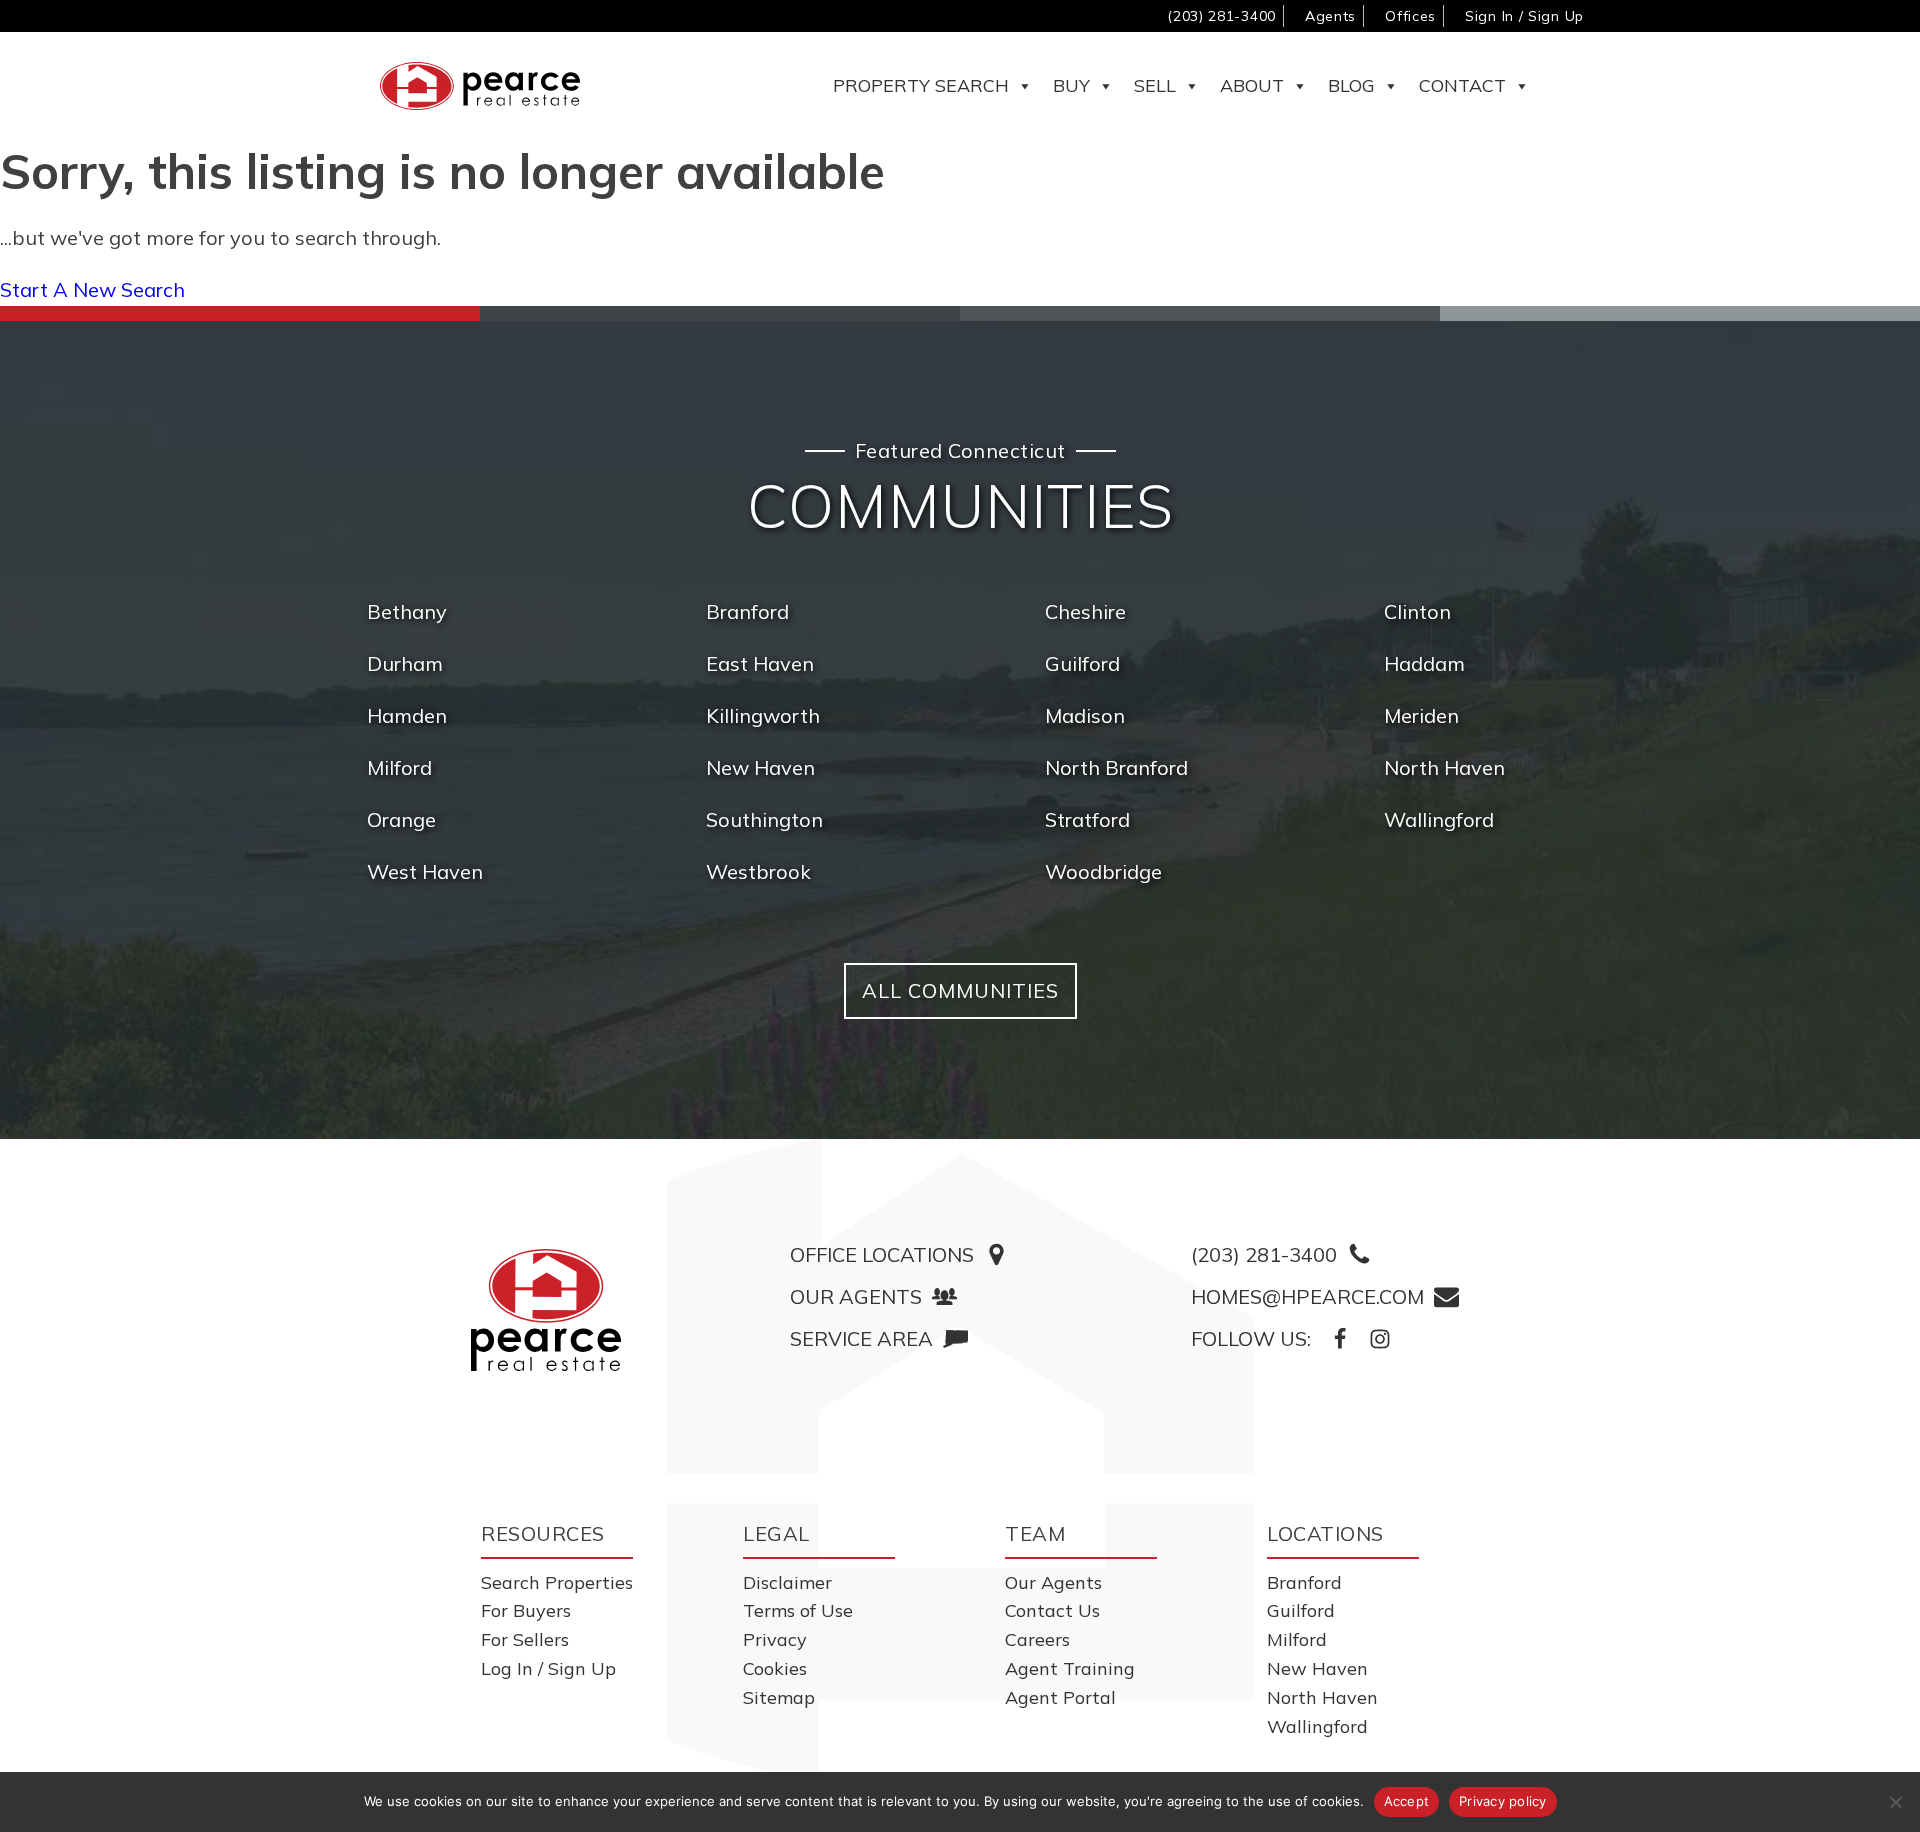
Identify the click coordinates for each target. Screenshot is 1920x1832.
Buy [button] (1071, 85)
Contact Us (1052, 1610)
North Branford (1116, 767)
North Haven (1444, 767)
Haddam (1424, 663)
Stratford (1087, 819)
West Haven (425, 871)
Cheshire (1085, 611)
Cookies (775, 1668)
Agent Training (1070, 1668)
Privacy (775, 1639)
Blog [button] (1351, 85)
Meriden (1421, 715)
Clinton (1417, 611)
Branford (747, 611)
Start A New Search (92, 289)
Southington (764, 819)
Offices (1410, 16)
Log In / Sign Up (548, 1668)
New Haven (760, 767)
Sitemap (779, 1697)
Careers (1037, 1639)
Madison (1085, 715)
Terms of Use (798, 1610)
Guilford (1082, 663)
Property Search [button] (921, 85)
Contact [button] (1462, 85)
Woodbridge (1103, 871)
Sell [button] (1155, 85)
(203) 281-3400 (1221, 16)
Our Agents (1053, 1582)
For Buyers (526, 1610)
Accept (1407, 1801)
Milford (399, 767)
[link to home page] (546, 1310)
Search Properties (557, 1582)
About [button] (1252, 85)
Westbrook (758, 871)
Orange (401, 819)
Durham (405, 663)
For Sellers (525, 1639)
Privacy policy (1503, 1801)
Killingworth (763, 715)
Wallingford (1439, 819)
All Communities (960, 990)
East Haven (760, 663)
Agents (1330, 16)
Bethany (407, 611)
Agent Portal (1060, 1697)
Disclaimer (787, 1582)
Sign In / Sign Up (1524, 16)
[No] (1895, 1802)
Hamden (407, 715)
